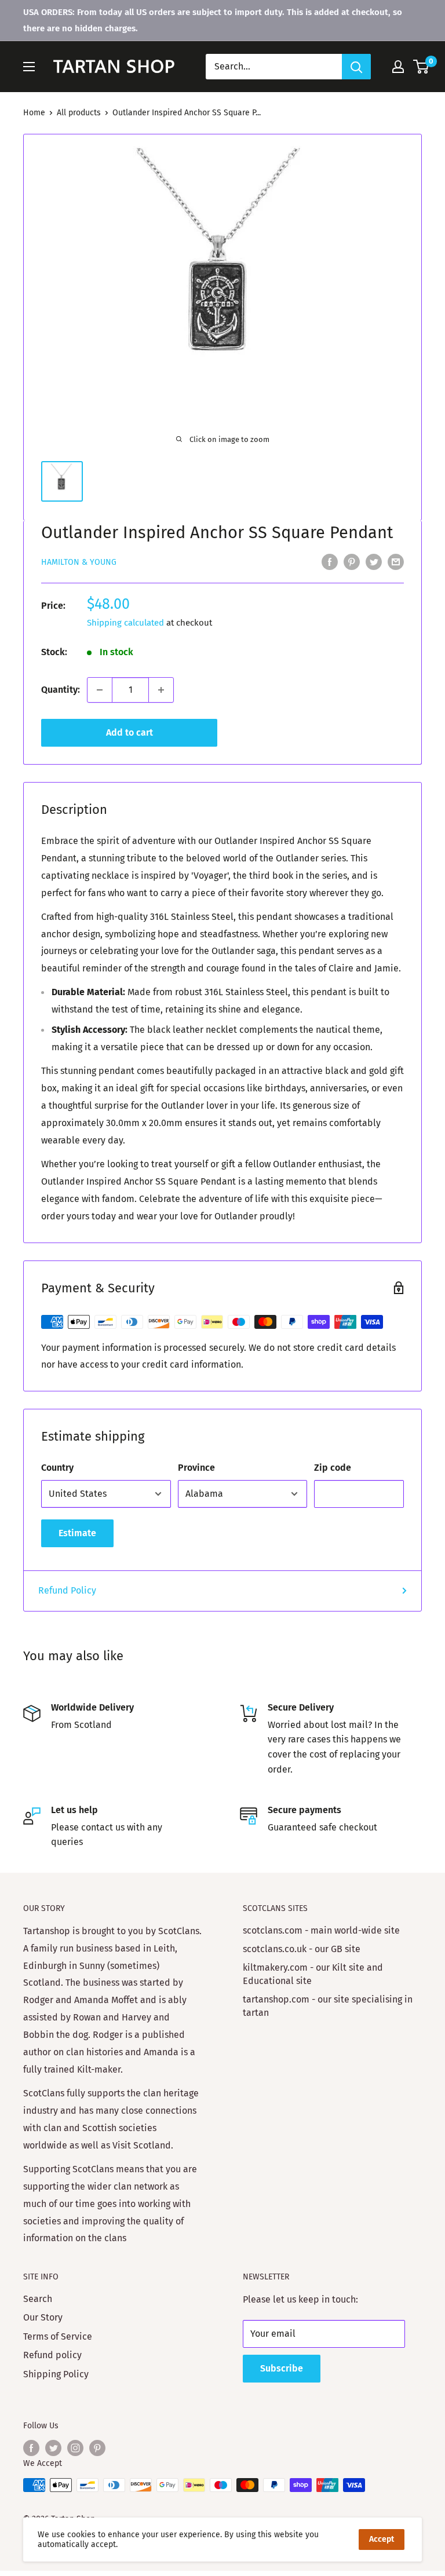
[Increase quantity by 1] (161, 690)
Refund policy (52, 2355)
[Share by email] (396, 561)
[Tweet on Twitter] (374, 561)
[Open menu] (29, 67)
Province (196, 1468)
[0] (422, 67)
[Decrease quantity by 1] (100, 690)
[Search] (356, 67)
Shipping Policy (56, 2374)
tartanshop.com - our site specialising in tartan (328, 2006)
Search (38, 2299)
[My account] (398, 67)
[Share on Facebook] (330, 561)
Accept (382, 2539)
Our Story (43, 2317)
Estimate (77, 1533)
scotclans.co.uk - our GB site (302, 1949)
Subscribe (282, 2368)
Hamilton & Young (79, 562)
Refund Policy (67, 1590)
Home (34, 113)
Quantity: (61, 690)
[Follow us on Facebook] (31, 2448)
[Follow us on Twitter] (53, 2448)
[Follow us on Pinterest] (97, 2448)
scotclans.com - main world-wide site (321, 1930)
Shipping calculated (125, 623)
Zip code (333, 1468)
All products (79, 113)
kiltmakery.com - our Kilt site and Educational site (313, 1974)
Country (57, 1468)
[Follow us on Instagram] (75, 2448)
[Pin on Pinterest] (352, 561)
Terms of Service (58, 2336)
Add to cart (130, 732)
